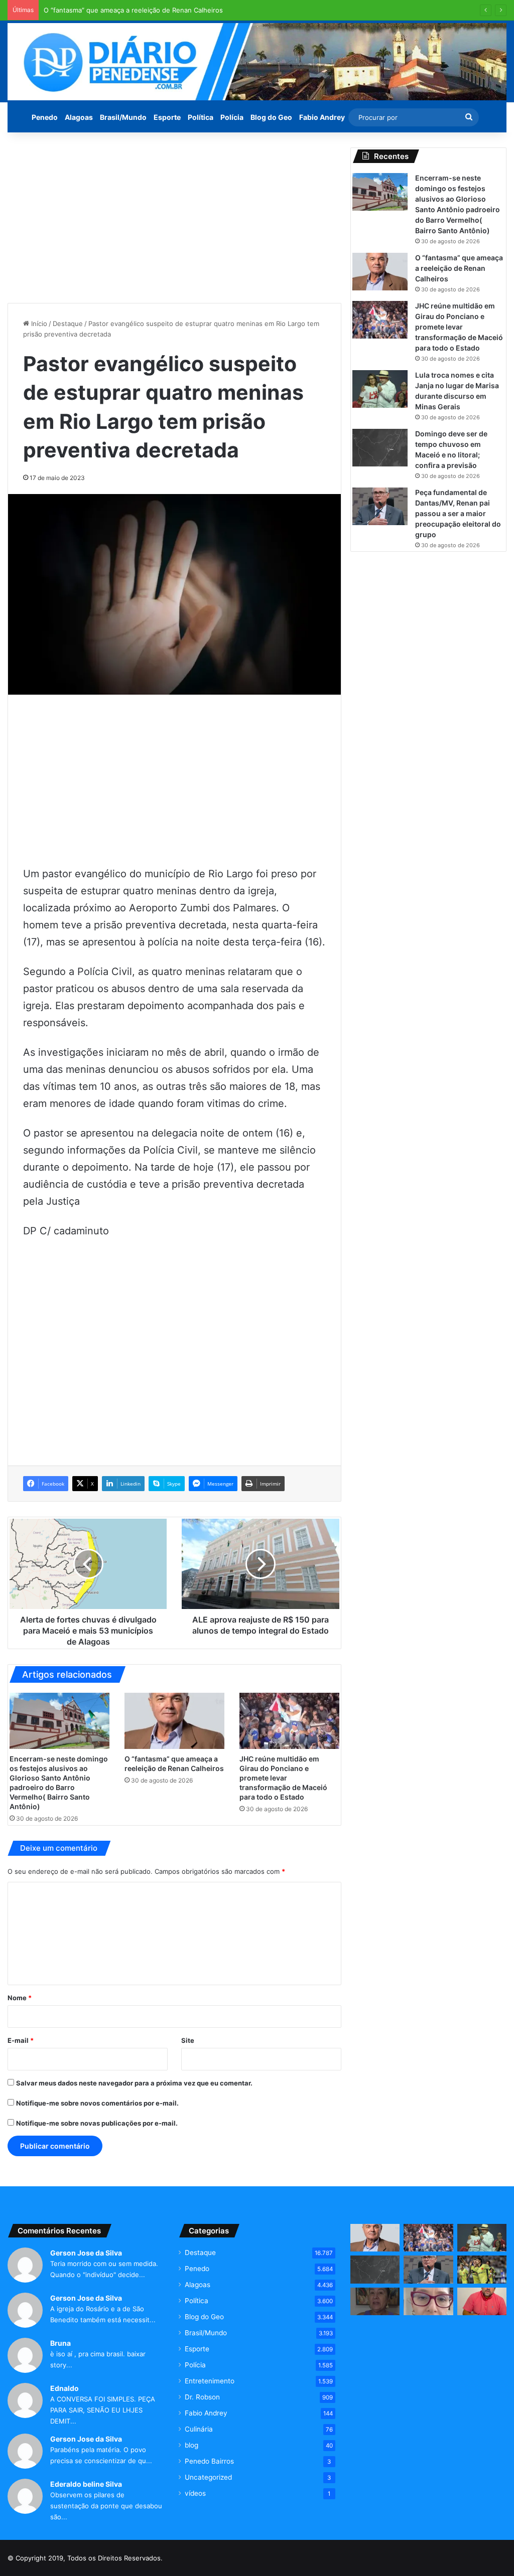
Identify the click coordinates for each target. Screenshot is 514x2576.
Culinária (199, 2429)
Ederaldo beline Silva (86, 2484)
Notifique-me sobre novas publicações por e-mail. (97, 2123)
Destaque (68, 324)
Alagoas (79, 117)
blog (191, 2445)
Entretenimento (210, 2381)
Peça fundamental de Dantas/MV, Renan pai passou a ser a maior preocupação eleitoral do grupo (458, 513)
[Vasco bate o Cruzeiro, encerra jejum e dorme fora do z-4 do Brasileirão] (482, 2270)
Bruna (60, 2343)
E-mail (21, 2040)
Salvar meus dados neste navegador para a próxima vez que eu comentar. (134, 2083)
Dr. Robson (202, 2397)
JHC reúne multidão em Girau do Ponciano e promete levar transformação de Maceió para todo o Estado (283, 1778)
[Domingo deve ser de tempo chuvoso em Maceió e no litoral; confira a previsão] (380, 448)
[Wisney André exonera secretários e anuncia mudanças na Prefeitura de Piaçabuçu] (482, 2302)
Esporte (167, 117)
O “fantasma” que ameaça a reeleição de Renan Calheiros (133, 10)
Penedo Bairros (209, 2461)
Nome (20, 1998)
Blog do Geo (271, 117)
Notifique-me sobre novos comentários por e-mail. (97, 2103)
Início (38, 324)
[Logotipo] (257, 62)
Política (201, 117)
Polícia (232, 117)
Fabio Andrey (322, 117)
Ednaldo (65, 2388)
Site (188, 2040)
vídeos (195, 2493)
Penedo (45, 117)
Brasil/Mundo (123, 117)
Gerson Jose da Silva (86, 2253)
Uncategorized (208, 2477)
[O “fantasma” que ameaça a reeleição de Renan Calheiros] (174, 1721)
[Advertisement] (174, 218)
